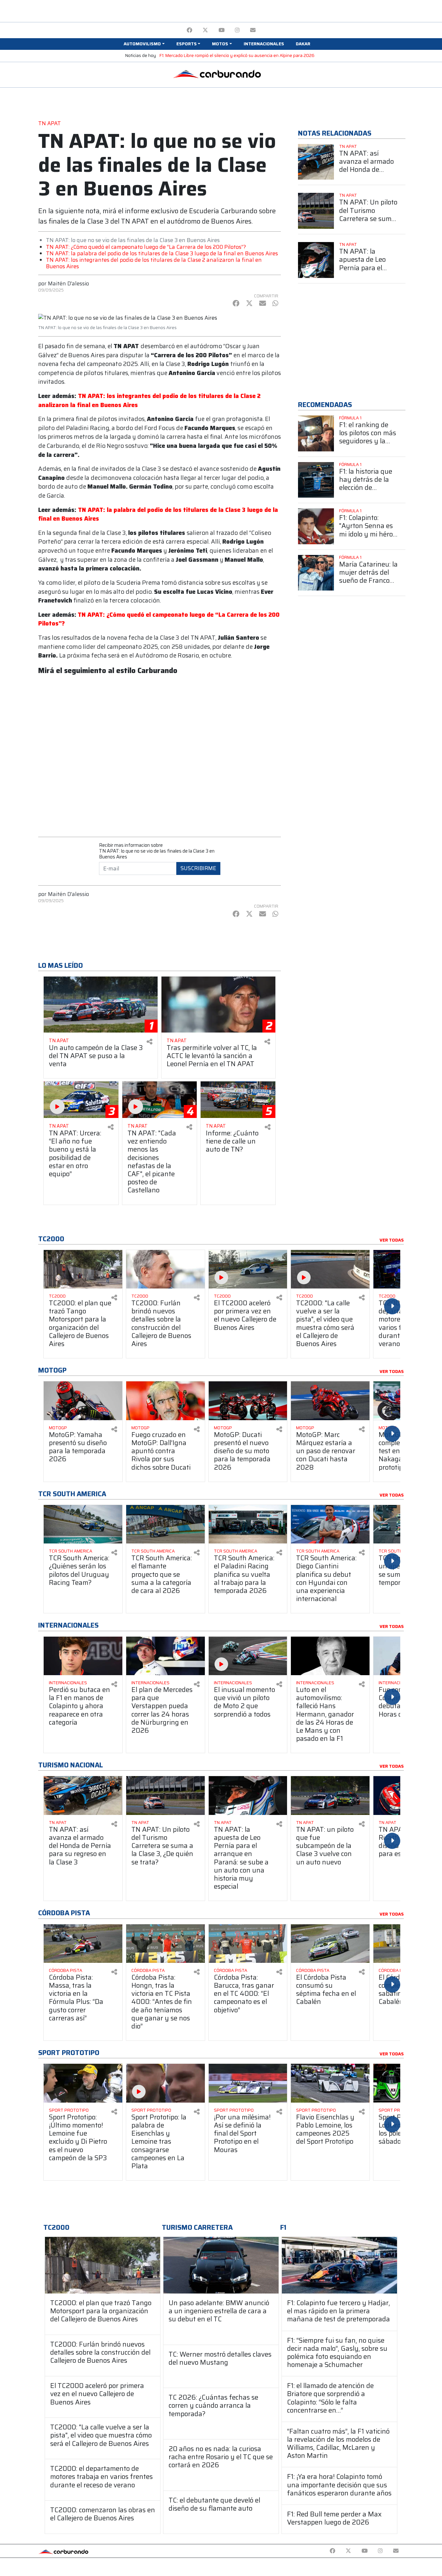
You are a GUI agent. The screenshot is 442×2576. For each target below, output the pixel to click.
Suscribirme (198, 868)
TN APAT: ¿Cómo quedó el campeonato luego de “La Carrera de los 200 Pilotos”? (146, 247)
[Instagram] (237, 30)
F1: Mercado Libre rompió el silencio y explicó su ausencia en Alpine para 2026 (237, 55)
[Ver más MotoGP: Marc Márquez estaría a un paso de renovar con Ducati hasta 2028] (330, 1401)
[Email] (253, 30)
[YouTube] (221, 30)
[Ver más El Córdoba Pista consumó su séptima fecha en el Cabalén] (330, 1944)
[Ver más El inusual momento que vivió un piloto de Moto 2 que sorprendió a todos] (248, 1656)
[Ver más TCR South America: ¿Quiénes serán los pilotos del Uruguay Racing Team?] (83, 1524)
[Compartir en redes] (149, 1042)
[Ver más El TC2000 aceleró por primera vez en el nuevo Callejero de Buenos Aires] (248, 1269)
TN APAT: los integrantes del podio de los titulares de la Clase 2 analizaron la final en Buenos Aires (154, 263)
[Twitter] (205, 30)
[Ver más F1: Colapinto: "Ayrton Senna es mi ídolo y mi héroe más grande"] (316, 526)
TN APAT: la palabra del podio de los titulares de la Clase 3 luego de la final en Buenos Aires (162, 253)
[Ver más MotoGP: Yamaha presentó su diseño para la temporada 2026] (83, 1401)
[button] (144, 44)
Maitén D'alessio (68, 283)
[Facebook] (189, 30)
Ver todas (392, 1240)
